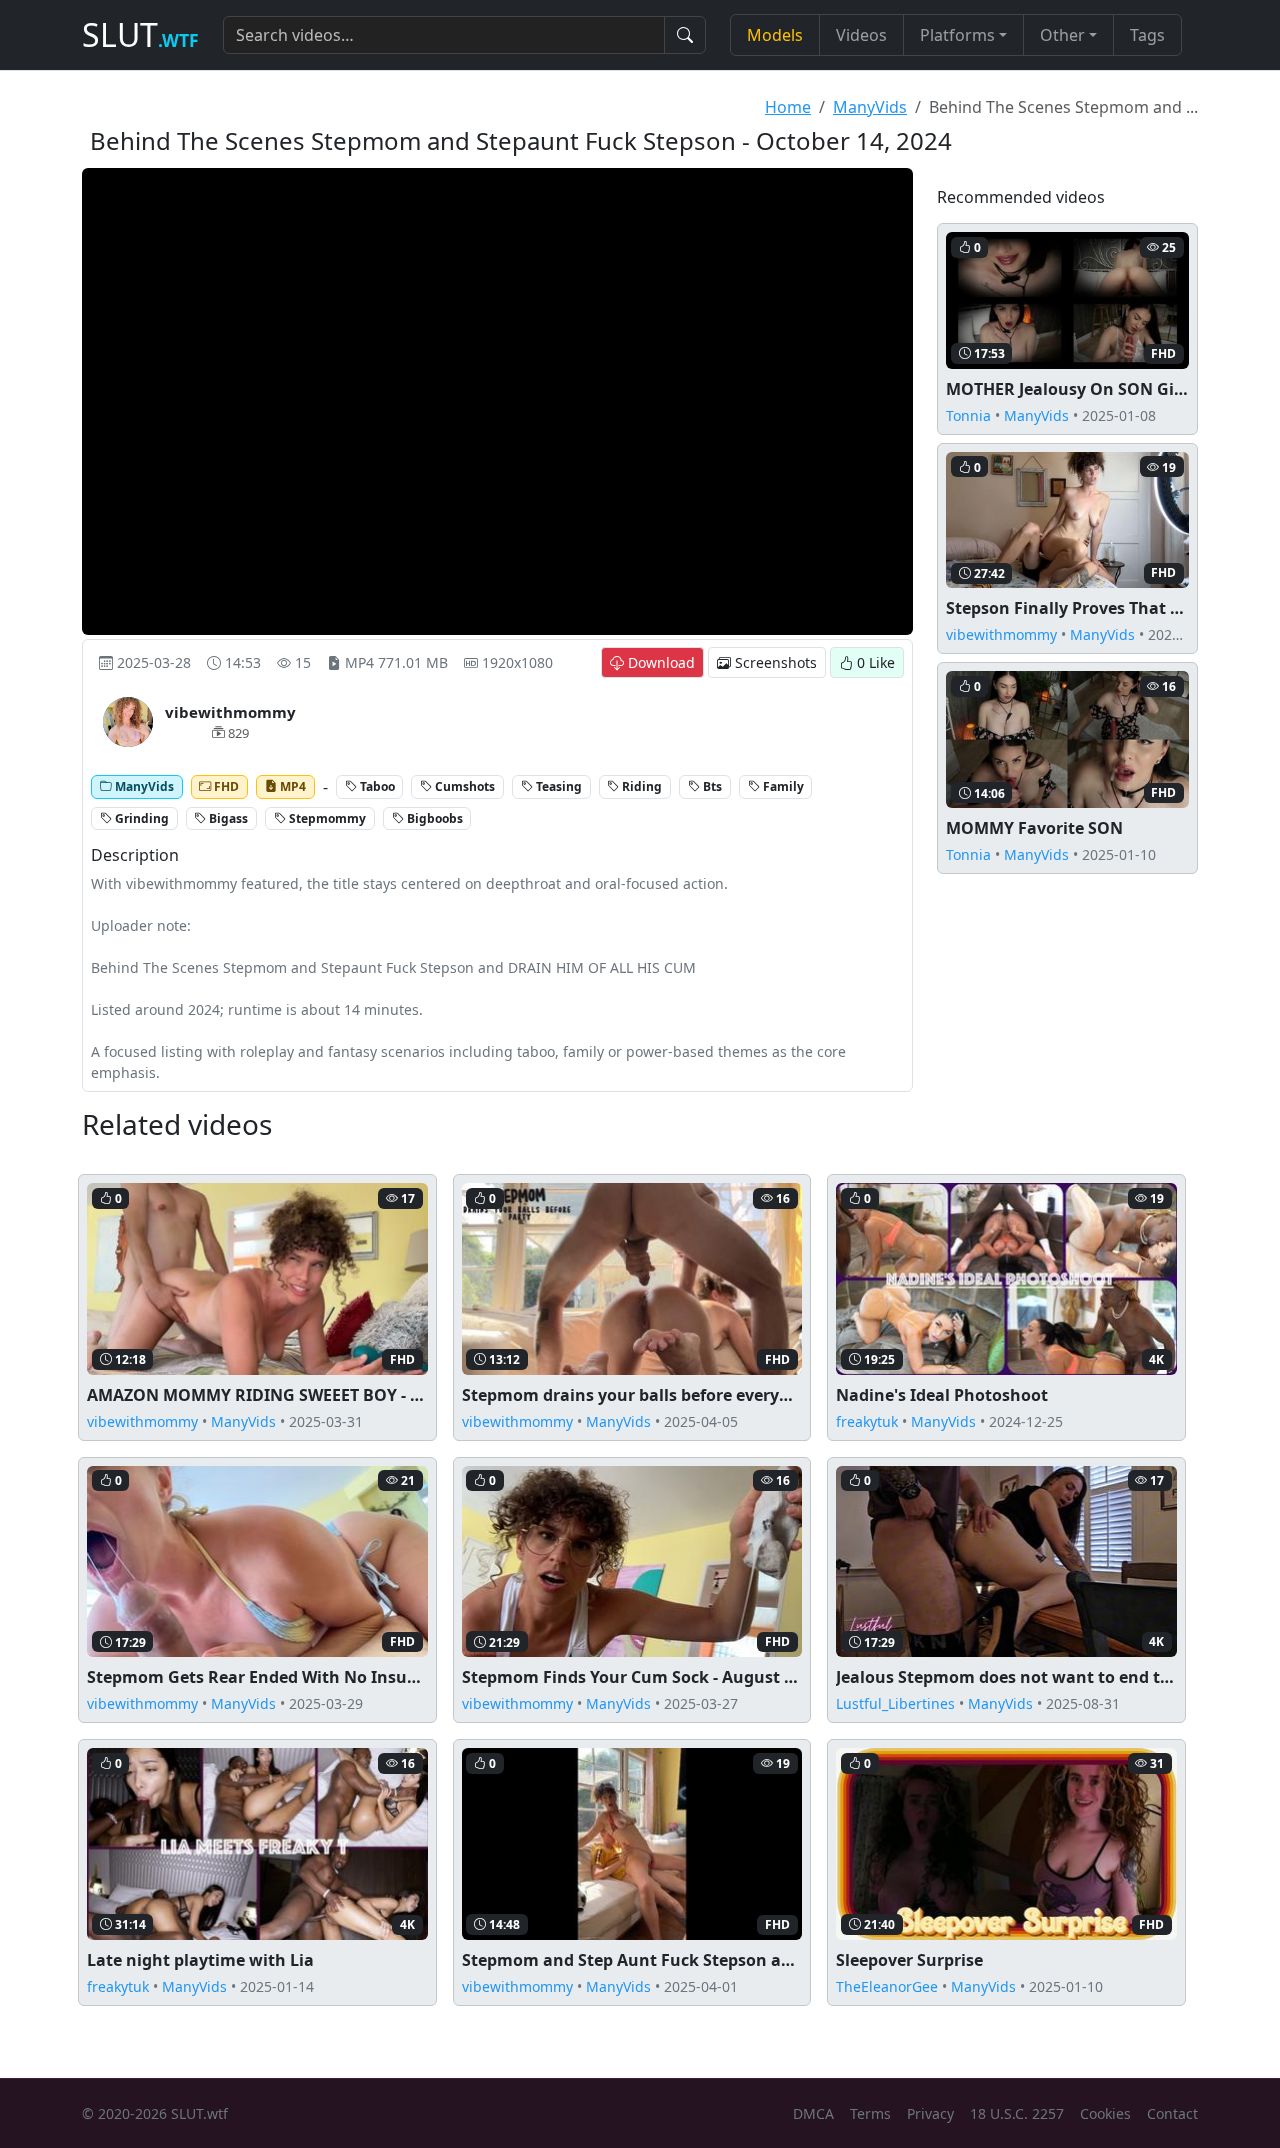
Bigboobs (433, 818)
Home (788, 107)
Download (659, 662)
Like (876, 662)
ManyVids (870, 107)
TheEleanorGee (887, 1986)
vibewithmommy (1001, 634)
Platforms (957, 35)
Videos (861, 35)
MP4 (291, 786)
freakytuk (867, 1421)
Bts (711, 786)
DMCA (813, 2113)
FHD (225, 786)
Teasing (557, 786)
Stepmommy (326, 818)
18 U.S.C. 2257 (1017, 2113)
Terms (870, 2113)
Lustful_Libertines (895, 1703)
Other (1062, 35)
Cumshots (463, 786)
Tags (1147, 35)
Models (775, 35)
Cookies (1105, 2113)
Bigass (227, 818)
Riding (640, 786)
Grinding (140, 818)
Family (782, 786)
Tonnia (968, 415)
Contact (1172, 2113)
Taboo (376, 786)
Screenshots (774, 662)
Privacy (930, 2113)
